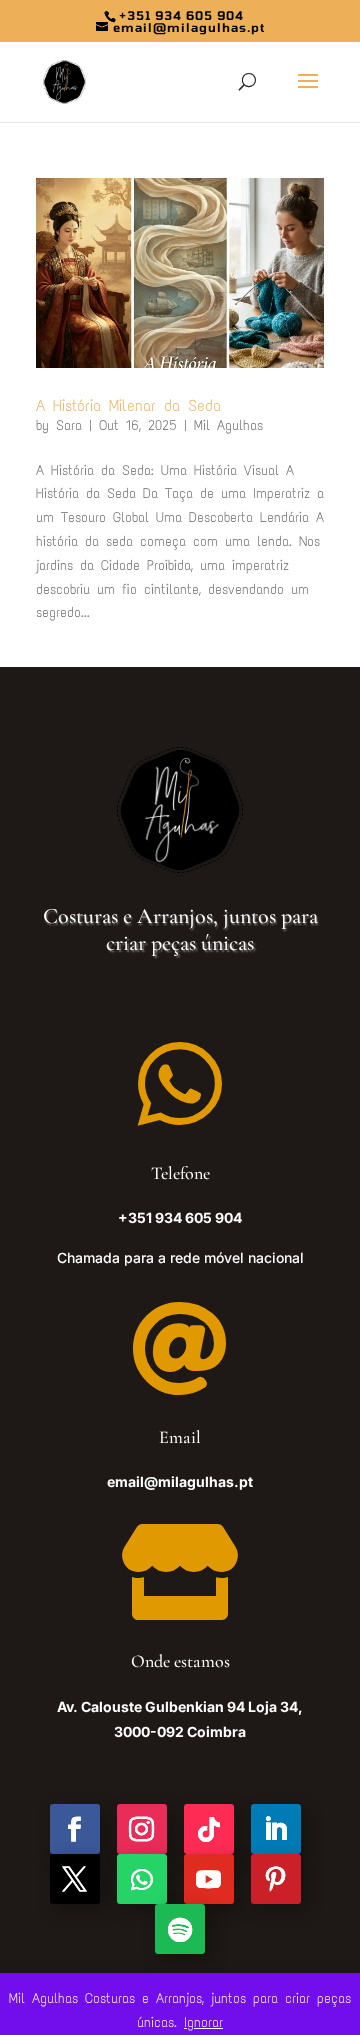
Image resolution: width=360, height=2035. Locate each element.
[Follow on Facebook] (75, 1829)
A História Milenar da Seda (128, 405)
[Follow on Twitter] (75, 1879)
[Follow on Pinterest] (276, 1879)
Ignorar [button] (203, 2022)
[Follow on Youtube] (209, 1879)
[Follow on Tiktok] (209, 1829)
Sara (69, 425)
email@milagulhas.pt (180, 1481)
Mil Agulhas (228, 425)
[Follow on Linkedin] (276, 1829)
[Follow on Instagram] (142, 1829)
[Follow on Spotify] (180, 1929)
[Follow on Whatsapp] (142, 1879)
